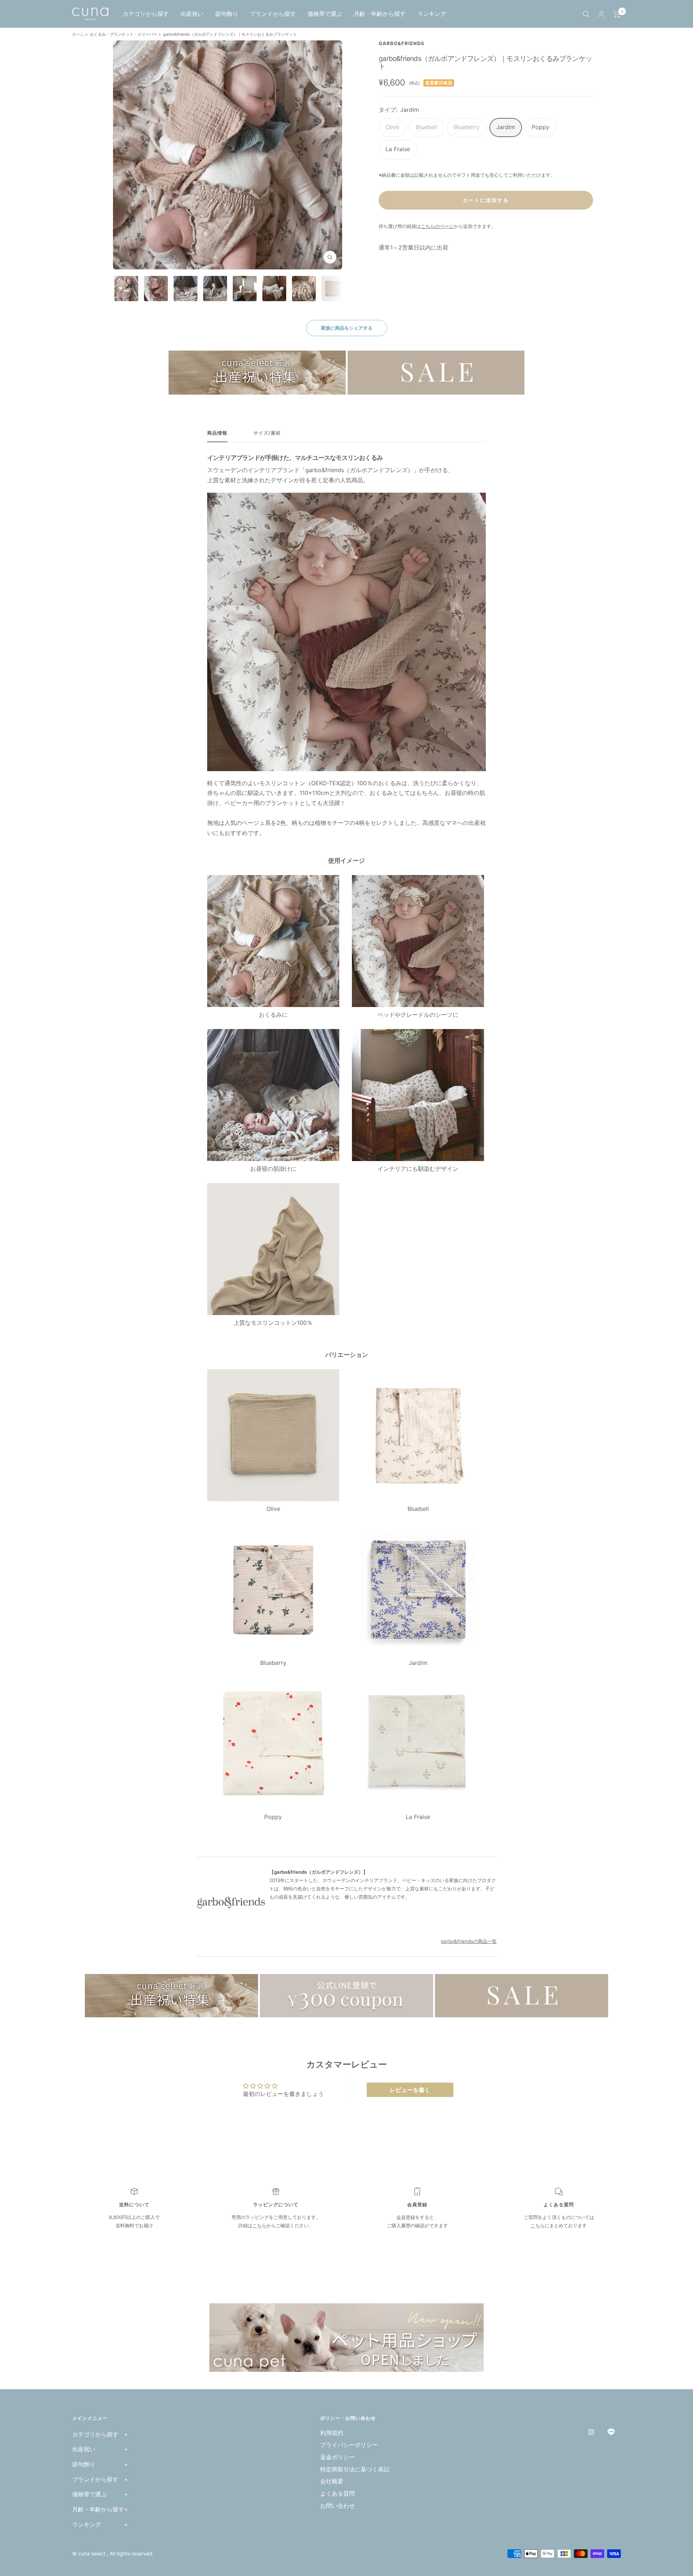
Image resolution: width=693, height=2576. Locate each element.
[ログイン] (601, 14)
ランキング (432, 14)
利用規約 (332, 2433)
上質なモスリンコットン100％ (273, 1323)
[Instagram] (591, 2432)
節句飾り (227, 14)
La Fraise (398, 149)
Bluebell (426, 127)
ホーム (79, 34)
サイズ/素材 (267, 433)
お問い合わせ (337, 2506)
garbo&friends (402, 43)
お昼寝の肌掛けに (273, 1169)
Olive (392, 127)
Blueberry (467, 127)
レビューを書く (410, 2090)
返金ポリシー (337, 2457)
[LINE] (611, 2432)
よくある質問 (337, 2493)
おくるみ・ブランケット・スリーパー (124, 34)
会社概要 (332, 2481)
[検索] (586, 14)
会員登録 (406, 2217)
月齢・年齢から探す (380, 14)
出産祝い (192, 14)
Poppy (541, 127)
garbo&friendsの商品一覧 (469, 1941)
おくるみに (273, 1015)
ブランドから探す (273, 14)
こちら (259, 2225)
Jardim (506, 127)
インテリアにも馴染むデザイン (418, 1169)
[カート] (617, 14)
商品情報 (217, 433)
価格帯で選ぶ (325, 14)
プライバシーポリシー (349, 2445)
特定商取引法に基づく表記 (355, 2469)
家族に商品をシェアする (347, 328)
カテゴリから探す (146, 14)
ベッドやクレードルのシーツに (418, 1015)
